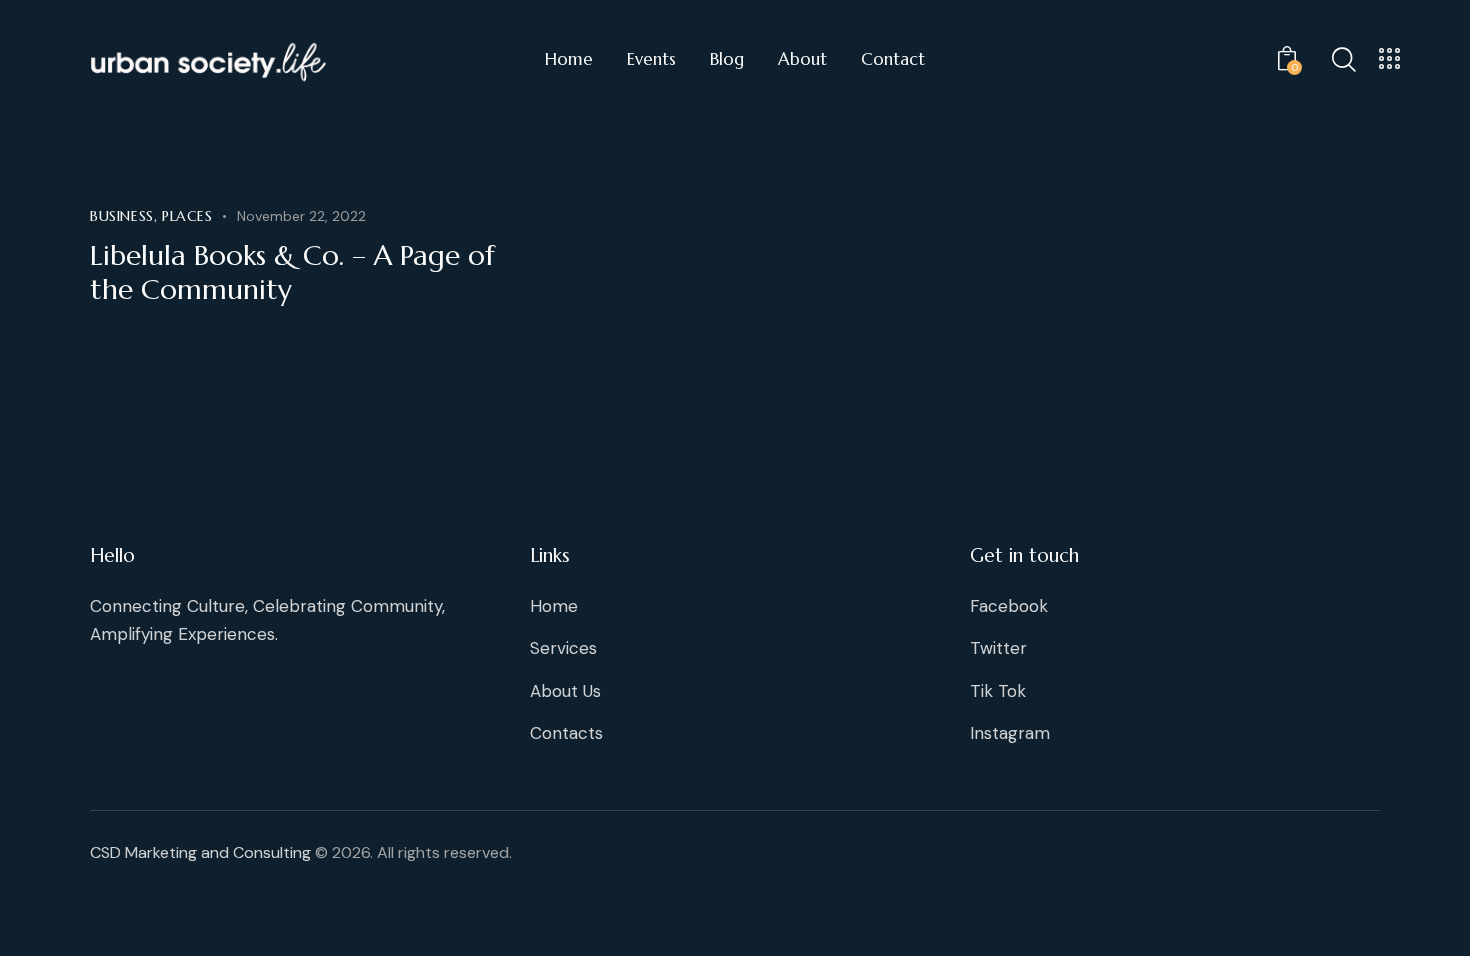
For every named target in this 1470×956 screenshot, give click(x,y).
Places (187, 216)
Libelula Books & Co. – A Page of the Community (292, 273)
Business (122, 216)
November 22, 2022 (301, 216)
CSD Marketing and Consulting (200, 852)
